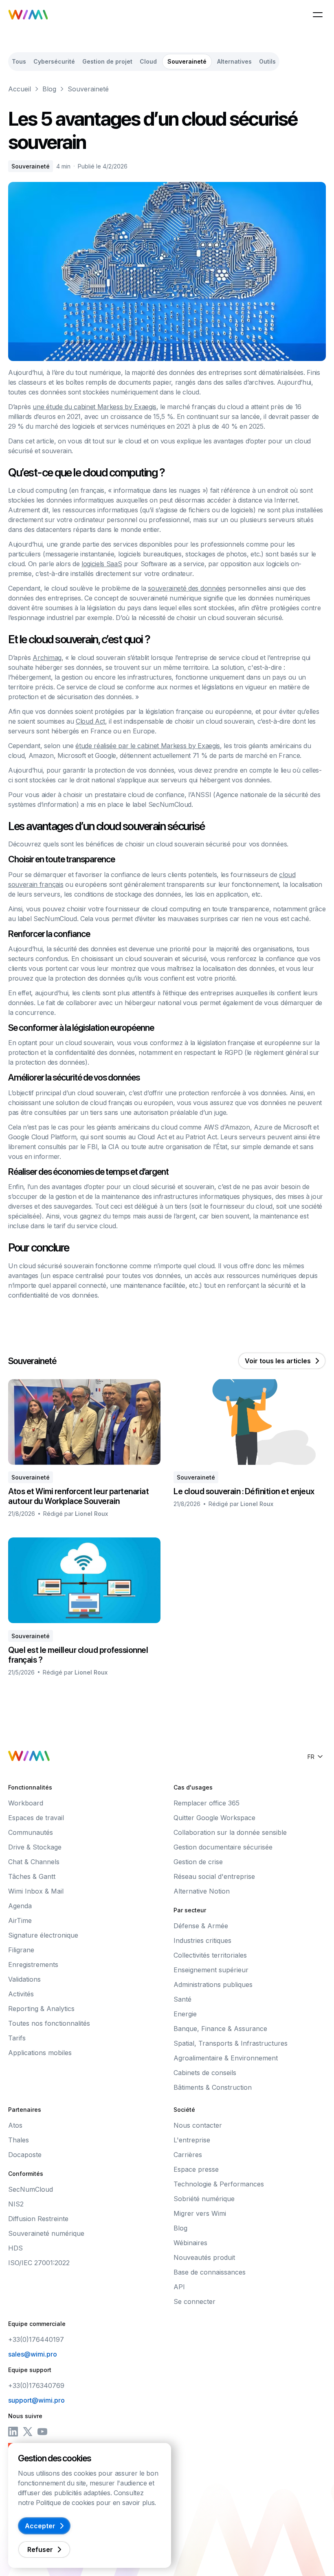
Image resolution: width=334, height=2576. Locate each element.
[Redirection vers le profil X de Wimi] (28, 2432)
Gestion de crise (198, 1862)
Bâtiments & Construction (213, 2087)
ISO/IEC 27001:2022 (39, 2263)
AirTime (20, 1920)
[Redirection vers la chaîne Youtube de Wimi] (42, 2432)
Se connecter (194, 2301)
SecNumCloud (31, 2189)
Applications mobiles (40, 2053)
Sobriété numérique (204, 2199)
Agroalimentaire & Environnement (226, 2058)
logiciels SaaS (102, 564)
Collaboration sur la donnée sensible (230, 1832)
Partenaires (25, 2110)
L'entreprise (192, 2140)
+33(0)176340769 (36, 2386)
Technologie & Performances (219, 2184)
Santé (182, 1999)
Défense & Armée (201, 1926)
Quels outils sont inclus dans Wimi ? (88, 2511)
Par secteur (190, 1910)
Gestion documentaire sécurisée (223, 1847)
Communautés (31, 1832)
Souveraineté (88, 89)
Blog (49, 89)
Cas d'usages (193, 1787)
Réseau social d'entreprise (214, 1876)
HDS (15, 2248)
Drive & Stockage (35, 1847)
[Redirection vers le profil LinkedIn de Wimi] (13, 2432)
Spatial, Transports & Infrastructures (231, 2043)
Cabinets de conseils (205, 2073)
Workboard (26, 1803)
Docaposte (25, 2155)
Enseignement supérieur (211, 1970)
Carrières (188, 2155)
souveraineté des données (187, 588)
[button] (318, 15)
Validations (24, 1979)
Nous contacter (198, 2125)
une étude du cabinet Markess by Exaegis (94, 407)
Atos (15, 2125)
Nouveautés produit (204, 2257)
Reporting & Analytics (41, 2009)
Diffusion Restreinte (38, 2219)
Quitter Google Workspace (214, 1818)
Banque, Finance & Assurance (220, 2029)
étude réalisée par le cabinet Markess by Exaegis (148, 746)
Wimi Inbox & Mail (36, 1891)
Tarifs (17, 2038)
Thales (19, 2140)
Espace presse (196, 2169)
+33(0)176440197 (36, 2339)
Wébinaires (190, 2243)
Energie (185, 2014)
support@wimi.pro (36, 2400)
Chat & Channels (34, 1862)
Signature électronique (43, 1935)
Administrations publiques (213, 1985)
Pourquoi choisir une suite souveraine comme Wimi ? (112, 2533)
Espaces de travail (36, 1818)
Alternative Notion (202, 1891)
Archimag (47, 658)
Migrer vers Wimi (200, 2213)
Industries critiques (202, 1940)
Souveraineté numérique (46, 2233)
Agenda (20, 1906)
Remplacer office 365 (207, 1803)
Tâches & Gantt (32, 1876)
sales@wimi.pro (33, 2354)
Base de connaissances (210, 2272)
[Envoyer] (292, 2559)
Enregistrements (33, 1965)
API (179, 2287)
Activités (21, 1994)
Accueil (20, 89)
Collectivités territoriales (210, 1955)
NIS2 (16, 2204)
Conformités (26, 2174)
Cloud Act (90, 721)
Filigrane (21, 1950)
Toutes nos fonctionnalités (49, 2023)
